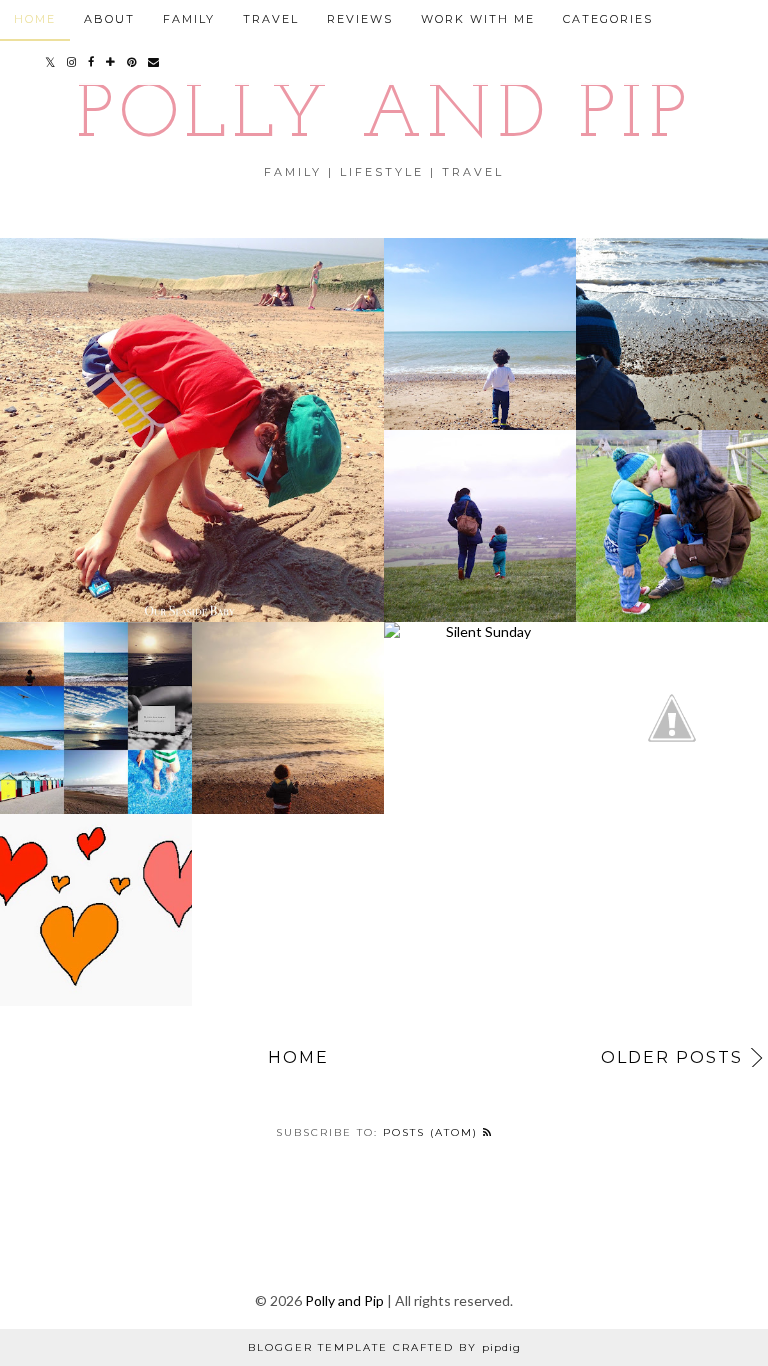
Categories (608, 19)
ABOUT (109, 19)
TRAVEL (271, 19)
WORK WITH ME (478, 19)
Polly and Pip (384, 117)
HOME (35, 19)
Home (298, 1057)
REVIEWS (360, 19)
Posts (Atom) (433, 1132)
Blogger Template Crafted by (384, 1347)
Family (189, 19)
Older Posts (672, 1057)
